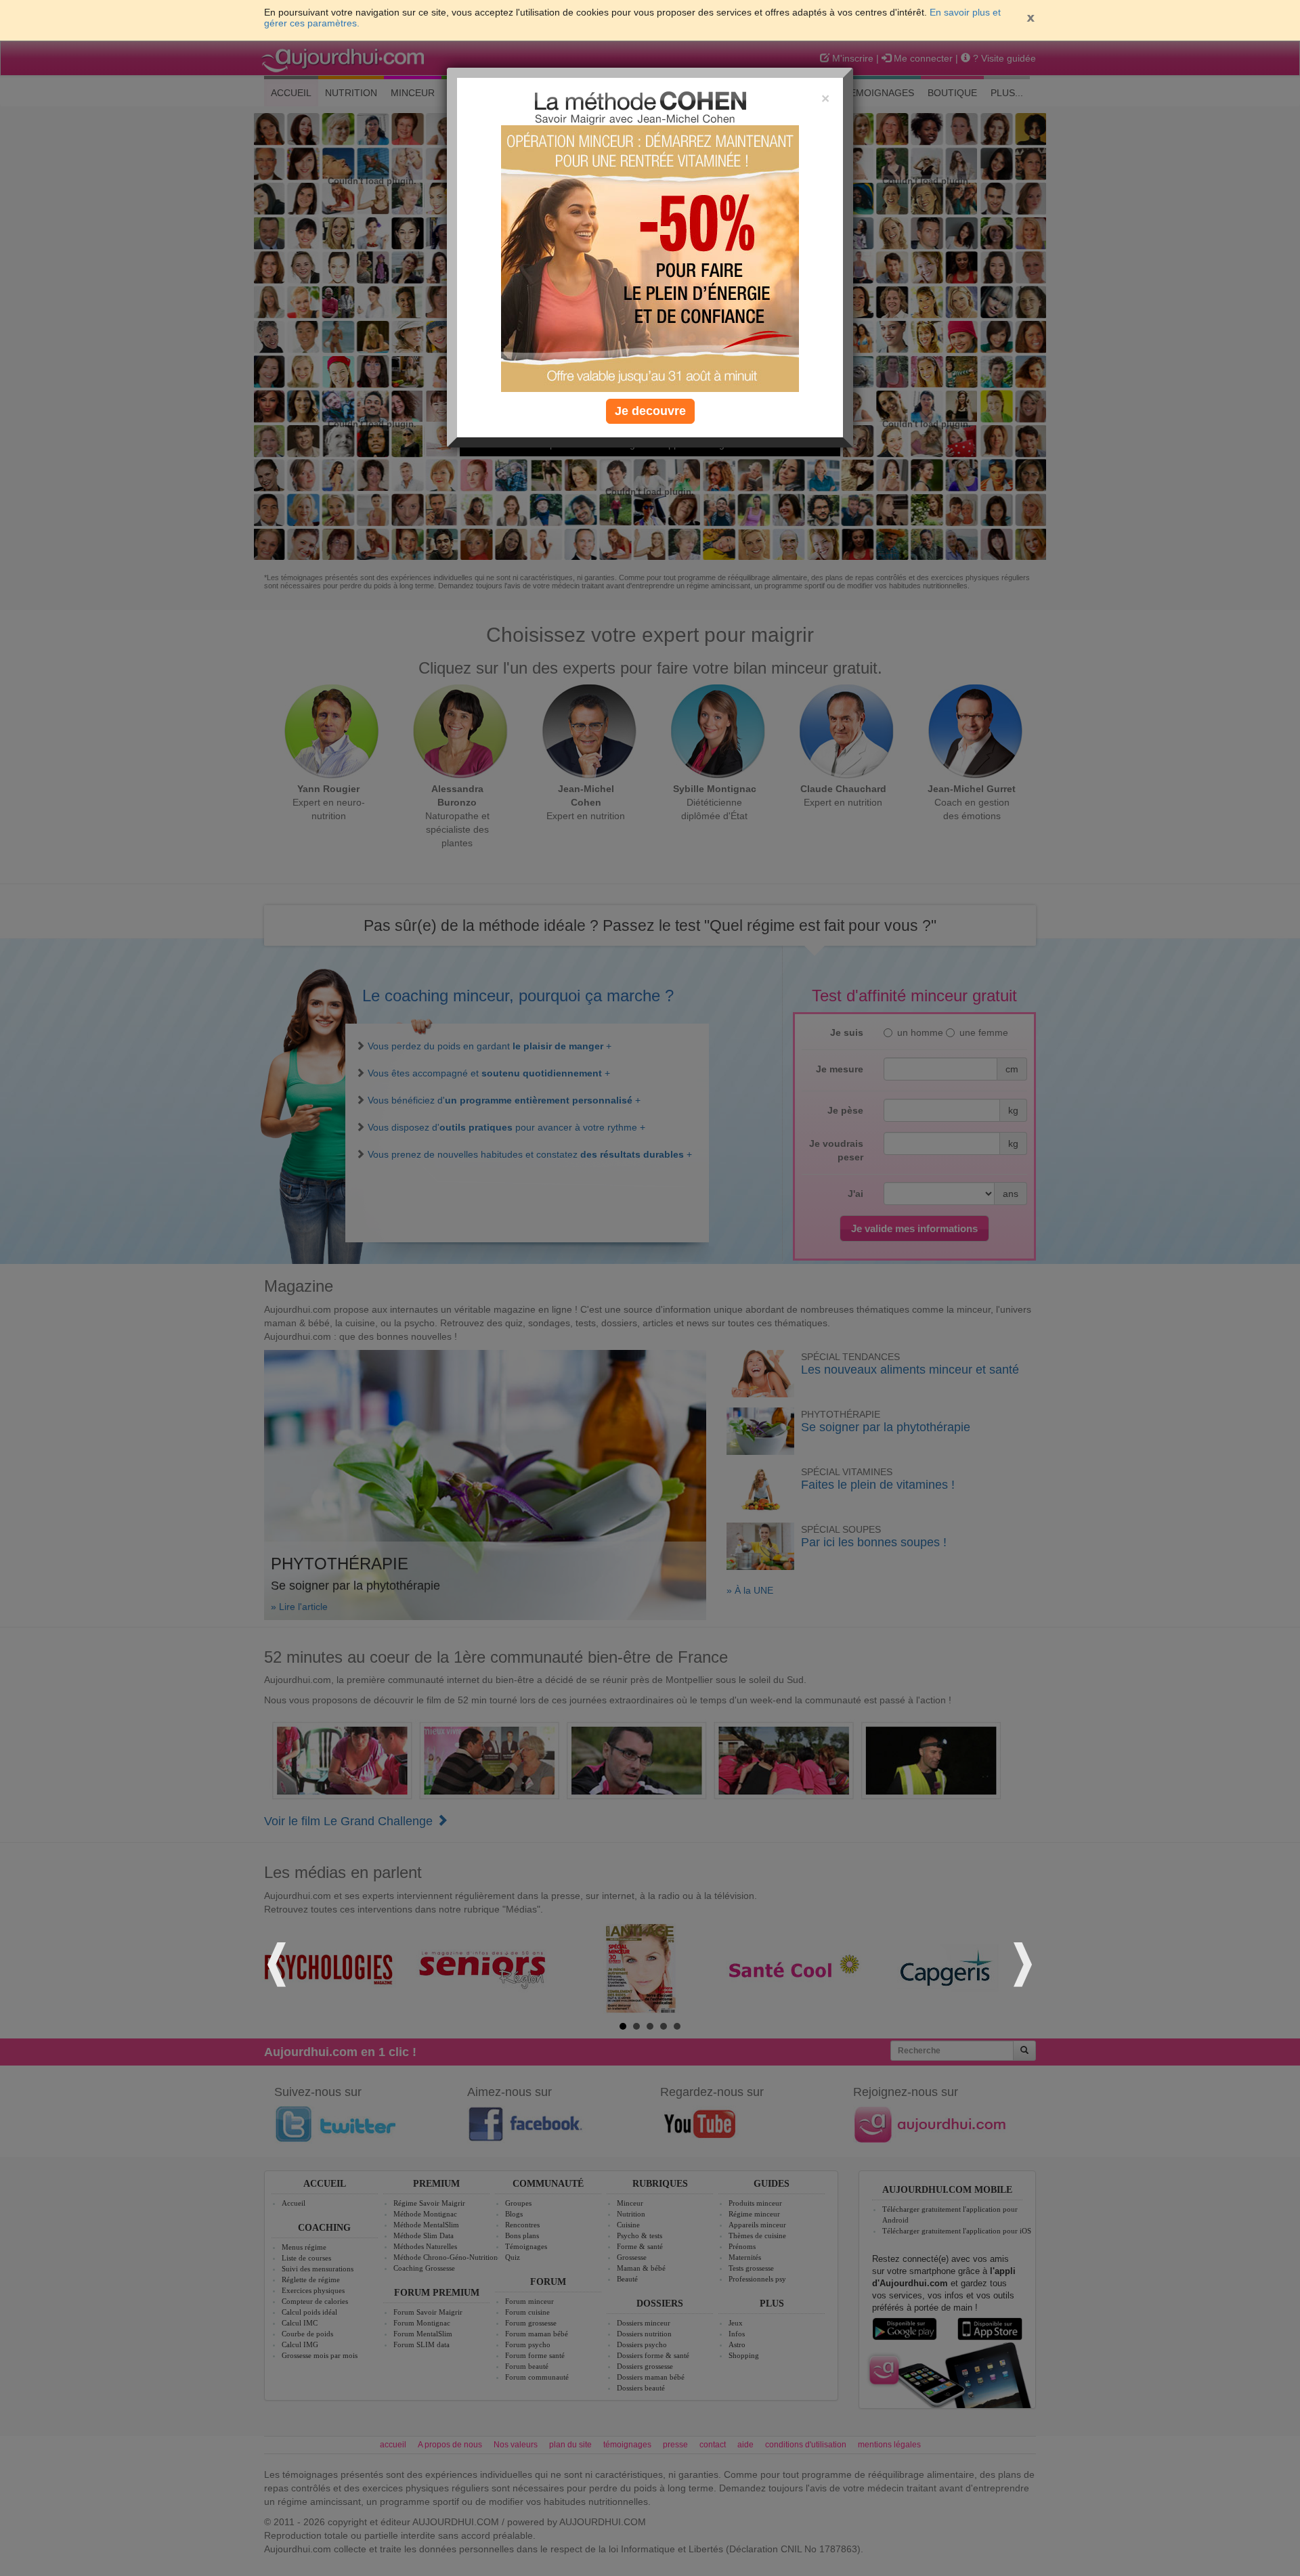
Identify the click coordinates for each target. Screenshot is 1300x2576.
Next (1021, 1962)
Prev (279, 1962)
